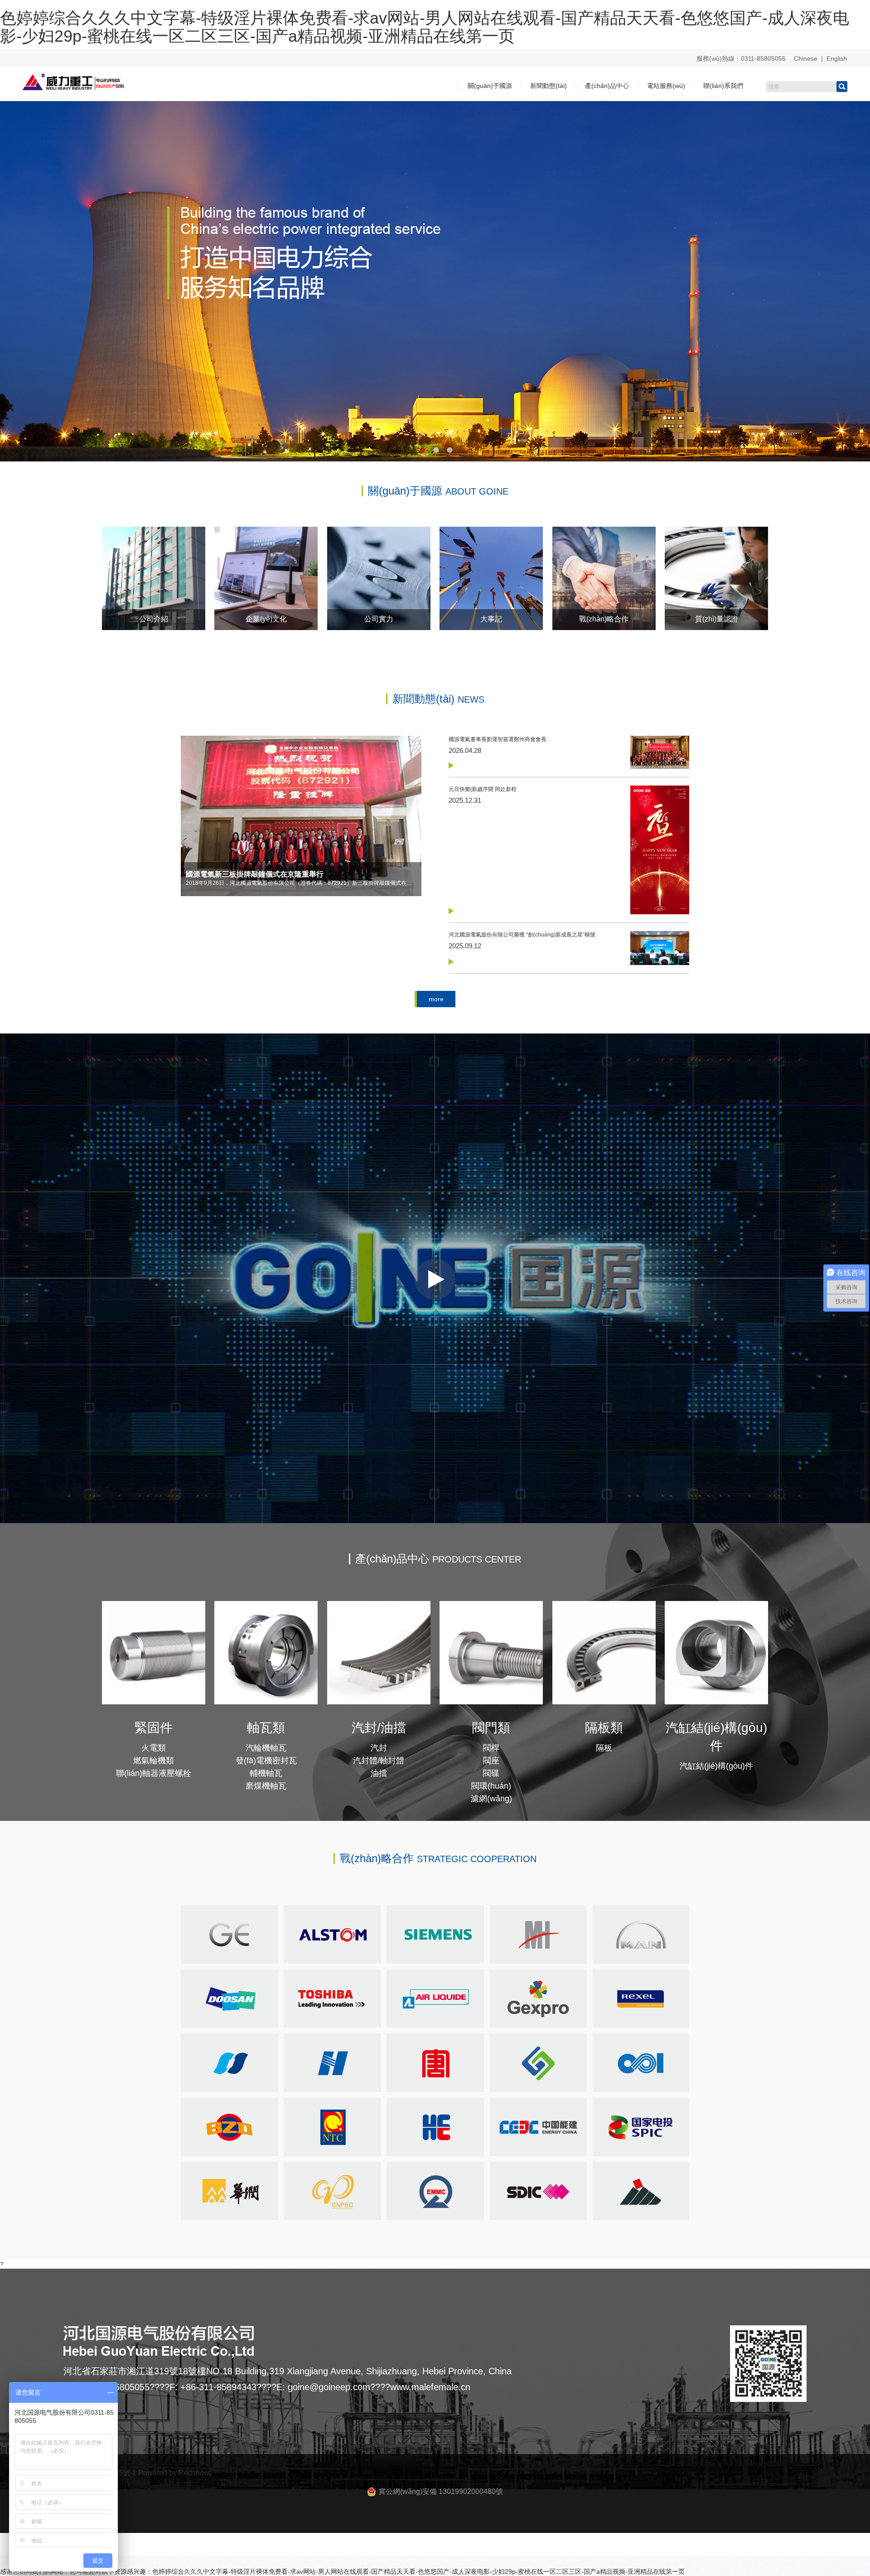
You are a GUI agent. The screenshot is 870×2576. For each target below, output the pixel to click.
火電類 (154, 1748)
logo (838, 1042)
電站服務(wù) (666, 86)
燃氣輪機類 (154, 1761)
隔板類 (604, 1728)
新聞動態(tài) (549, 86)
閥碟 (491, 1773)
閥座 (491, 1761)
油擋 (379, 1773)
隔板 (604, 1748)
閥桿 (491, 1748)
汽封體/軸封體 (379, 1761)
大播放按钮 (435, 1279)
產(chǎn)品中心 (607, 86)
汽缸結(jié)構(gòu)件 (716, 1766)
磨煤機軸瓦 (266, 1786)
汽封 (379, 1748)
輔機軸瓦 (266, 1773)
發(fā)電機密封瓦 (266, 1761)
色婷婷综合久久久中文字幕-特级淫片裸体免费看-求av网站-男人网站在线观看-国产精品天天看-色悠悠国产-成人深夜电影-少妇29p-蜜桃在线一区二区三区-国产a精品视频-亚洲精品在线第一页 (425, 27)
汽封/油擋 (379, 1728)
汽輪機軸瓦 (266, 1748)
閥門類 (491, 1728)
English (837, 58)
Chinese (806, 58)
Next (856, 275)
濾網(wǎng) (491, 1799)
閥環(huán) (491, 1786)
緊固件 (154, 1728)
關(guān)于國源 (490, 86)
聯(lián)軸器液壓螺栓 (154, 1773)
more (436, 999)
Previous (14, 275)
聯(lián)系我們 (723, 86)
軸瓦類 (266, 1728)
